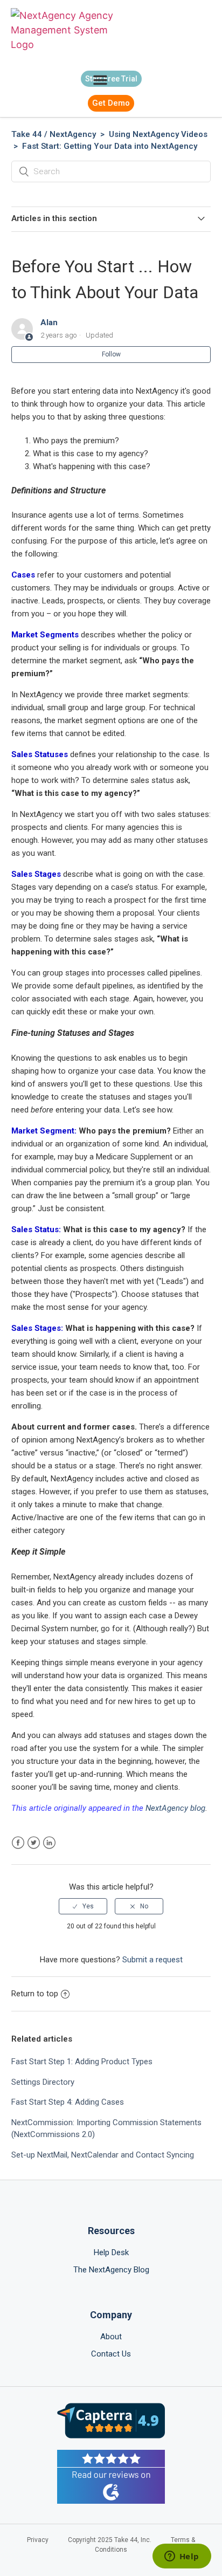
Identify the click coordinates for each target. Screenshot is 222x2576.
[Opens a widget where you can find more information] (182, 2557)
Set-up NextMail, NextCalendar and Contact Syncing (103, 2155)
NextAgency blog (175, 1808)
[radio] (83, 1906)
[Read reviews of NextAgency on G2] (111, 2479)
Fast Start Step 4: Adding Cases (68, 2102)
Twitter (34, 1843)
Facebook (18, 1843)
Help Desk (111, 2252)
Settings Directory (43, 2082)
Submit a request (152, 1960)
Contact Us (111, 2354)
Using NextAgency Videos (158, 134)
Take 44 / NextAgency (54, 134)
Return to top (35, 1994)
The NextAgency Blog (111, 2270)
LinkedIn (49, 1843)
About (111, 2337)
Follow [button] (111, 354)
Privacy (38, 2540)
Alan (49, 322)
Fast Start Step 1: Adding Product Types (82, 2062)
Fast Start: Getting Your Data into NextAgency (110, 146)
